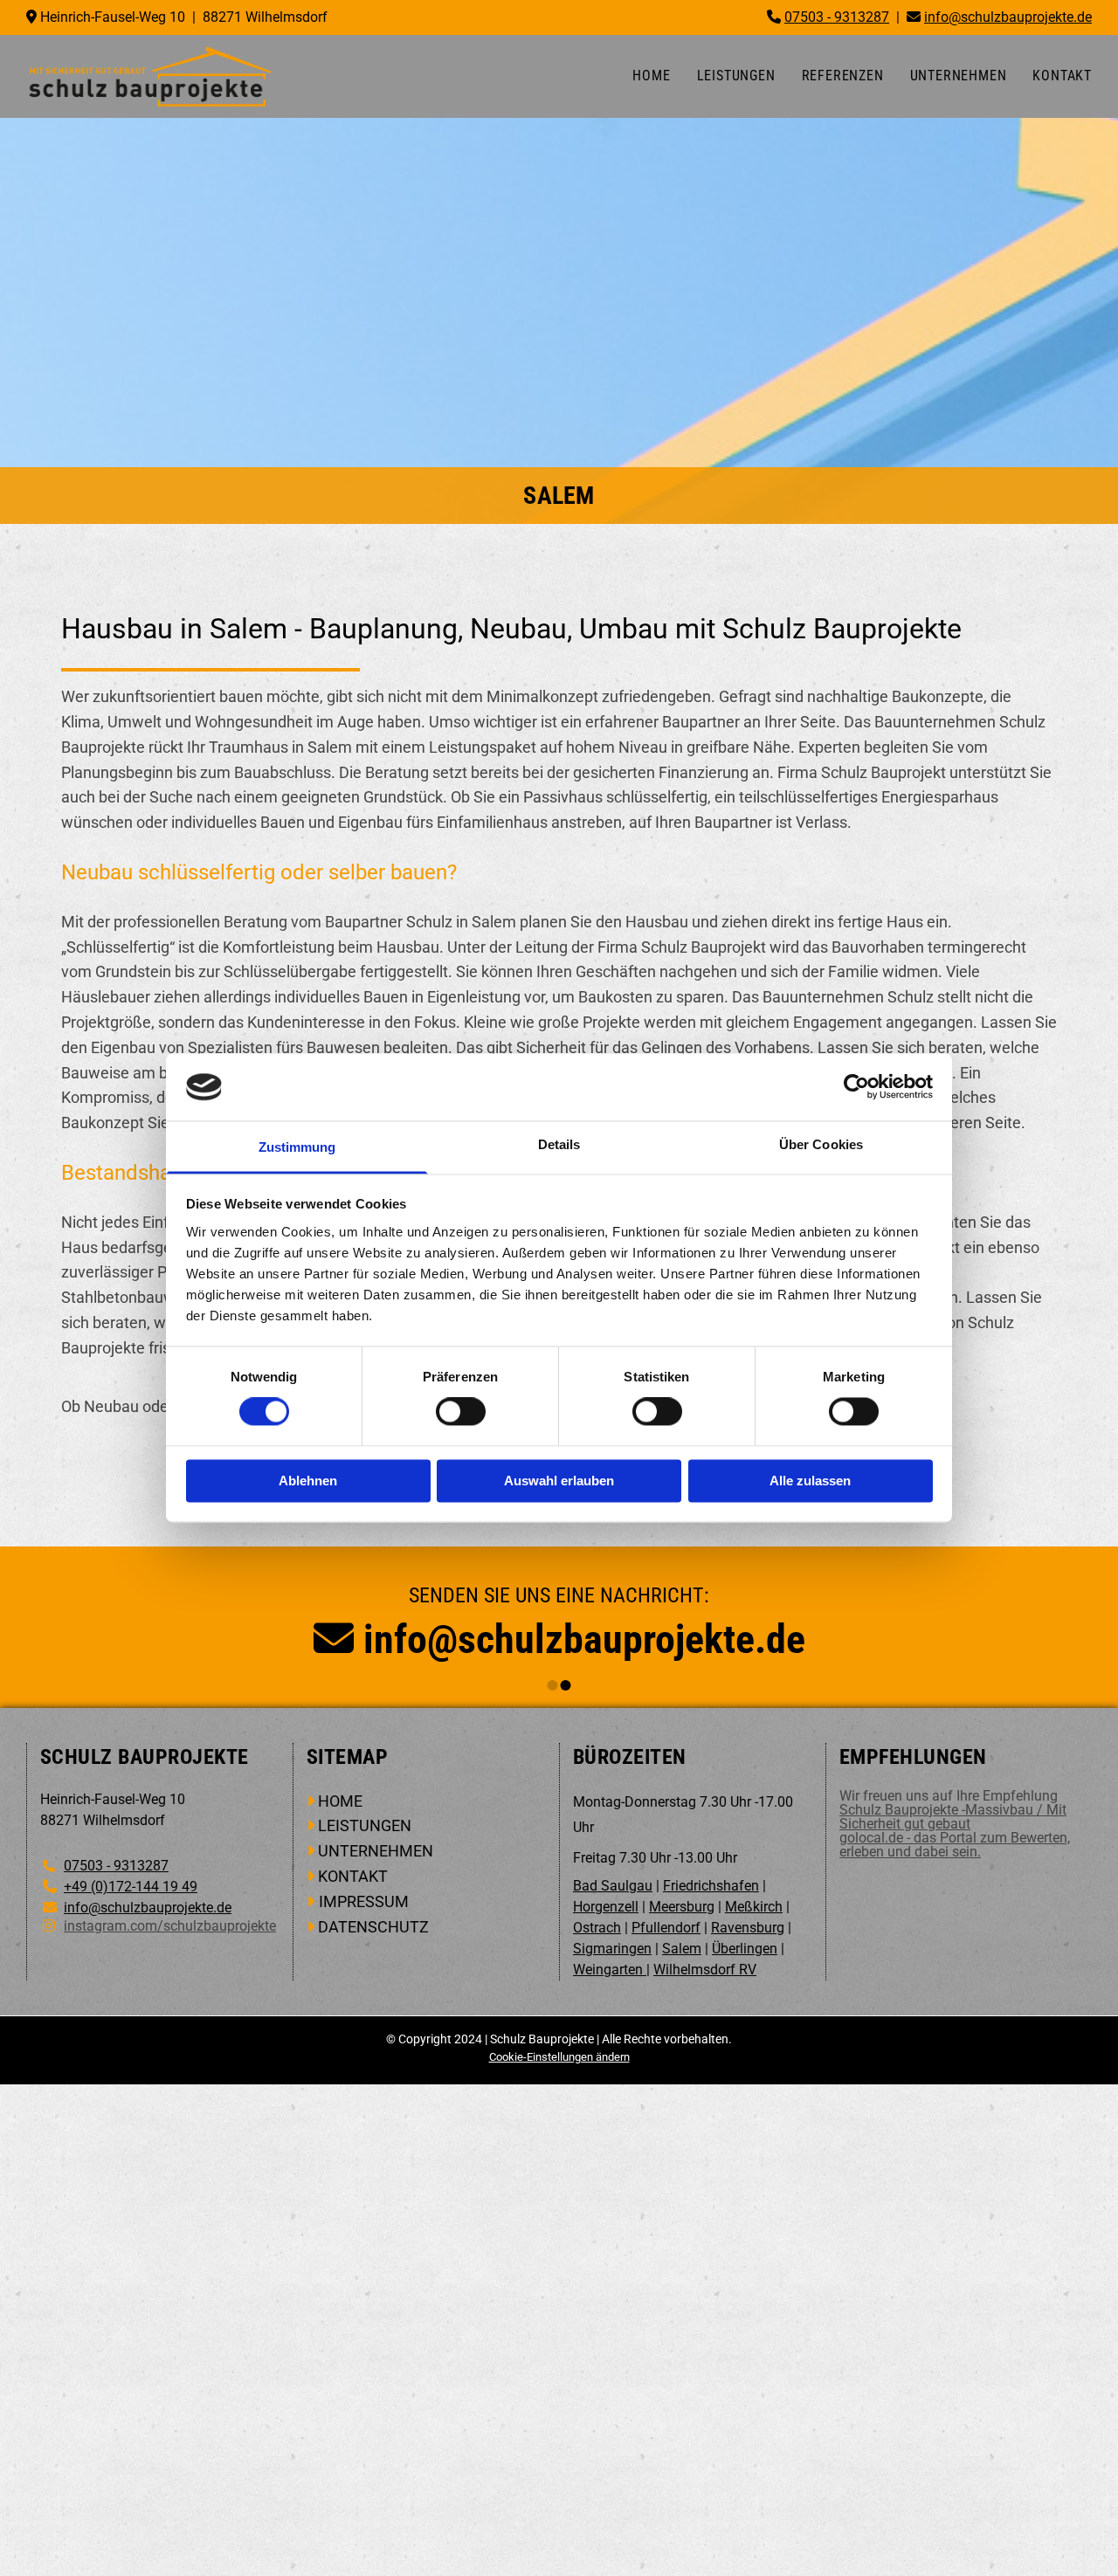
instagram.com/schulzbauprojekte (170, 1926)
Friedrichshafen (711, 1886)
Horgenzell (606, 1907)
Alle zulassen (810, 1481)
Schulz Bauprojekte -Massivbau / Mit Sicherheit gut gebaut (953, 1817)
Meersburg (682, 1907)
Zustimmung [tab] (297, 1147)
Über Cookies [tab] (821, 1144)
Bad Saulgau (613, 1886)
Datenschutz (373, 1927)
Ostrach (597, 1928)
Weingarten (610, 1970)
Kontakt (1062, 76)
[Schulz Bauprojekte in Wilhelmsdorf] (150, 76)
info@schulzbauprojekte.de (584, 1639)
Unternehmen (959, 76)
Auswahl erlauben (559, 1481)
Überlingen (745, 1949)
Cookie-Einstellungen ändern (559, 2057)
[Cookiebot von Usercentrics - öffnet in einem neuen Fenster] (856, 1087)
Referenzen (843, 76)
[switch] (461, 1412)
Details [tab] (559, 1144)
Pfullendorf (666, 1928)
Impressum (364, 1901)
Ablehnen (308, 1481)
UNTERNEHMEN (376, 1851)
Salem (682, 1949)
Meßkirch (754, 1907)
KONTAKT (353, 1876)
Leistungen (736, 76)
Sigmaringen (612, 1949)
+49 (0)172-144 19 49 (131, 1887)
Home (651, 76)
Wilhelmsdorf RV (705, 1970)
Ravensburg (748, 1928)
